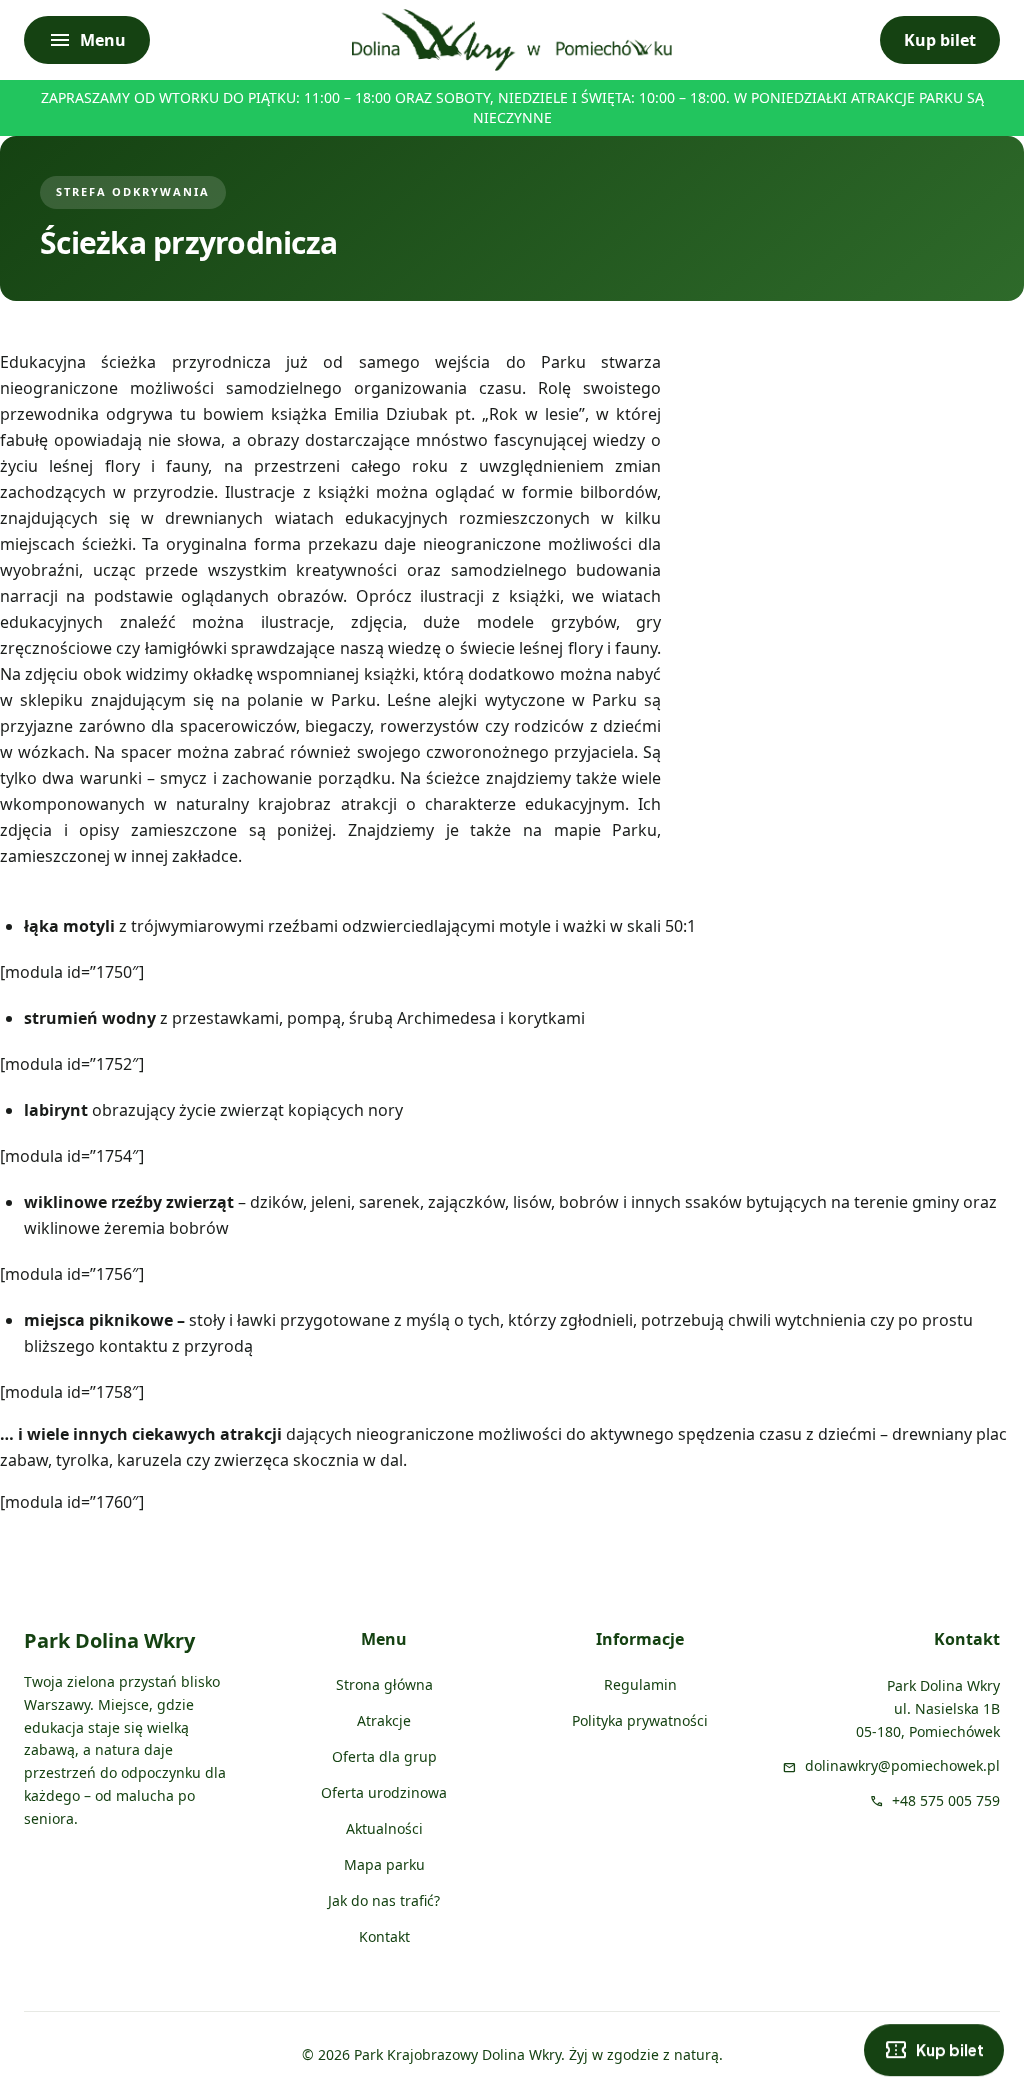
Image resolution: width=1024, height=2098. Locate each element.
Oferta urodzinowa (384, 1792)
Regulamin (640, 1684)
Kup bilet (940, 40)
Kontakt (384, 1936)
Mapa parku (384, 1864)
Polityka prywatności (640, 1720)
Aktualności (384, 1828)
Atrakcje (384, 1720)
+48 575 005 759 (946, 1800)
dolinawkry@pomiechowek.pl (902, 1765)
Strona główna (384, 1684)
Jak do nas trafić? (384, 1900)
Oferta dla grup (384, 1756)
